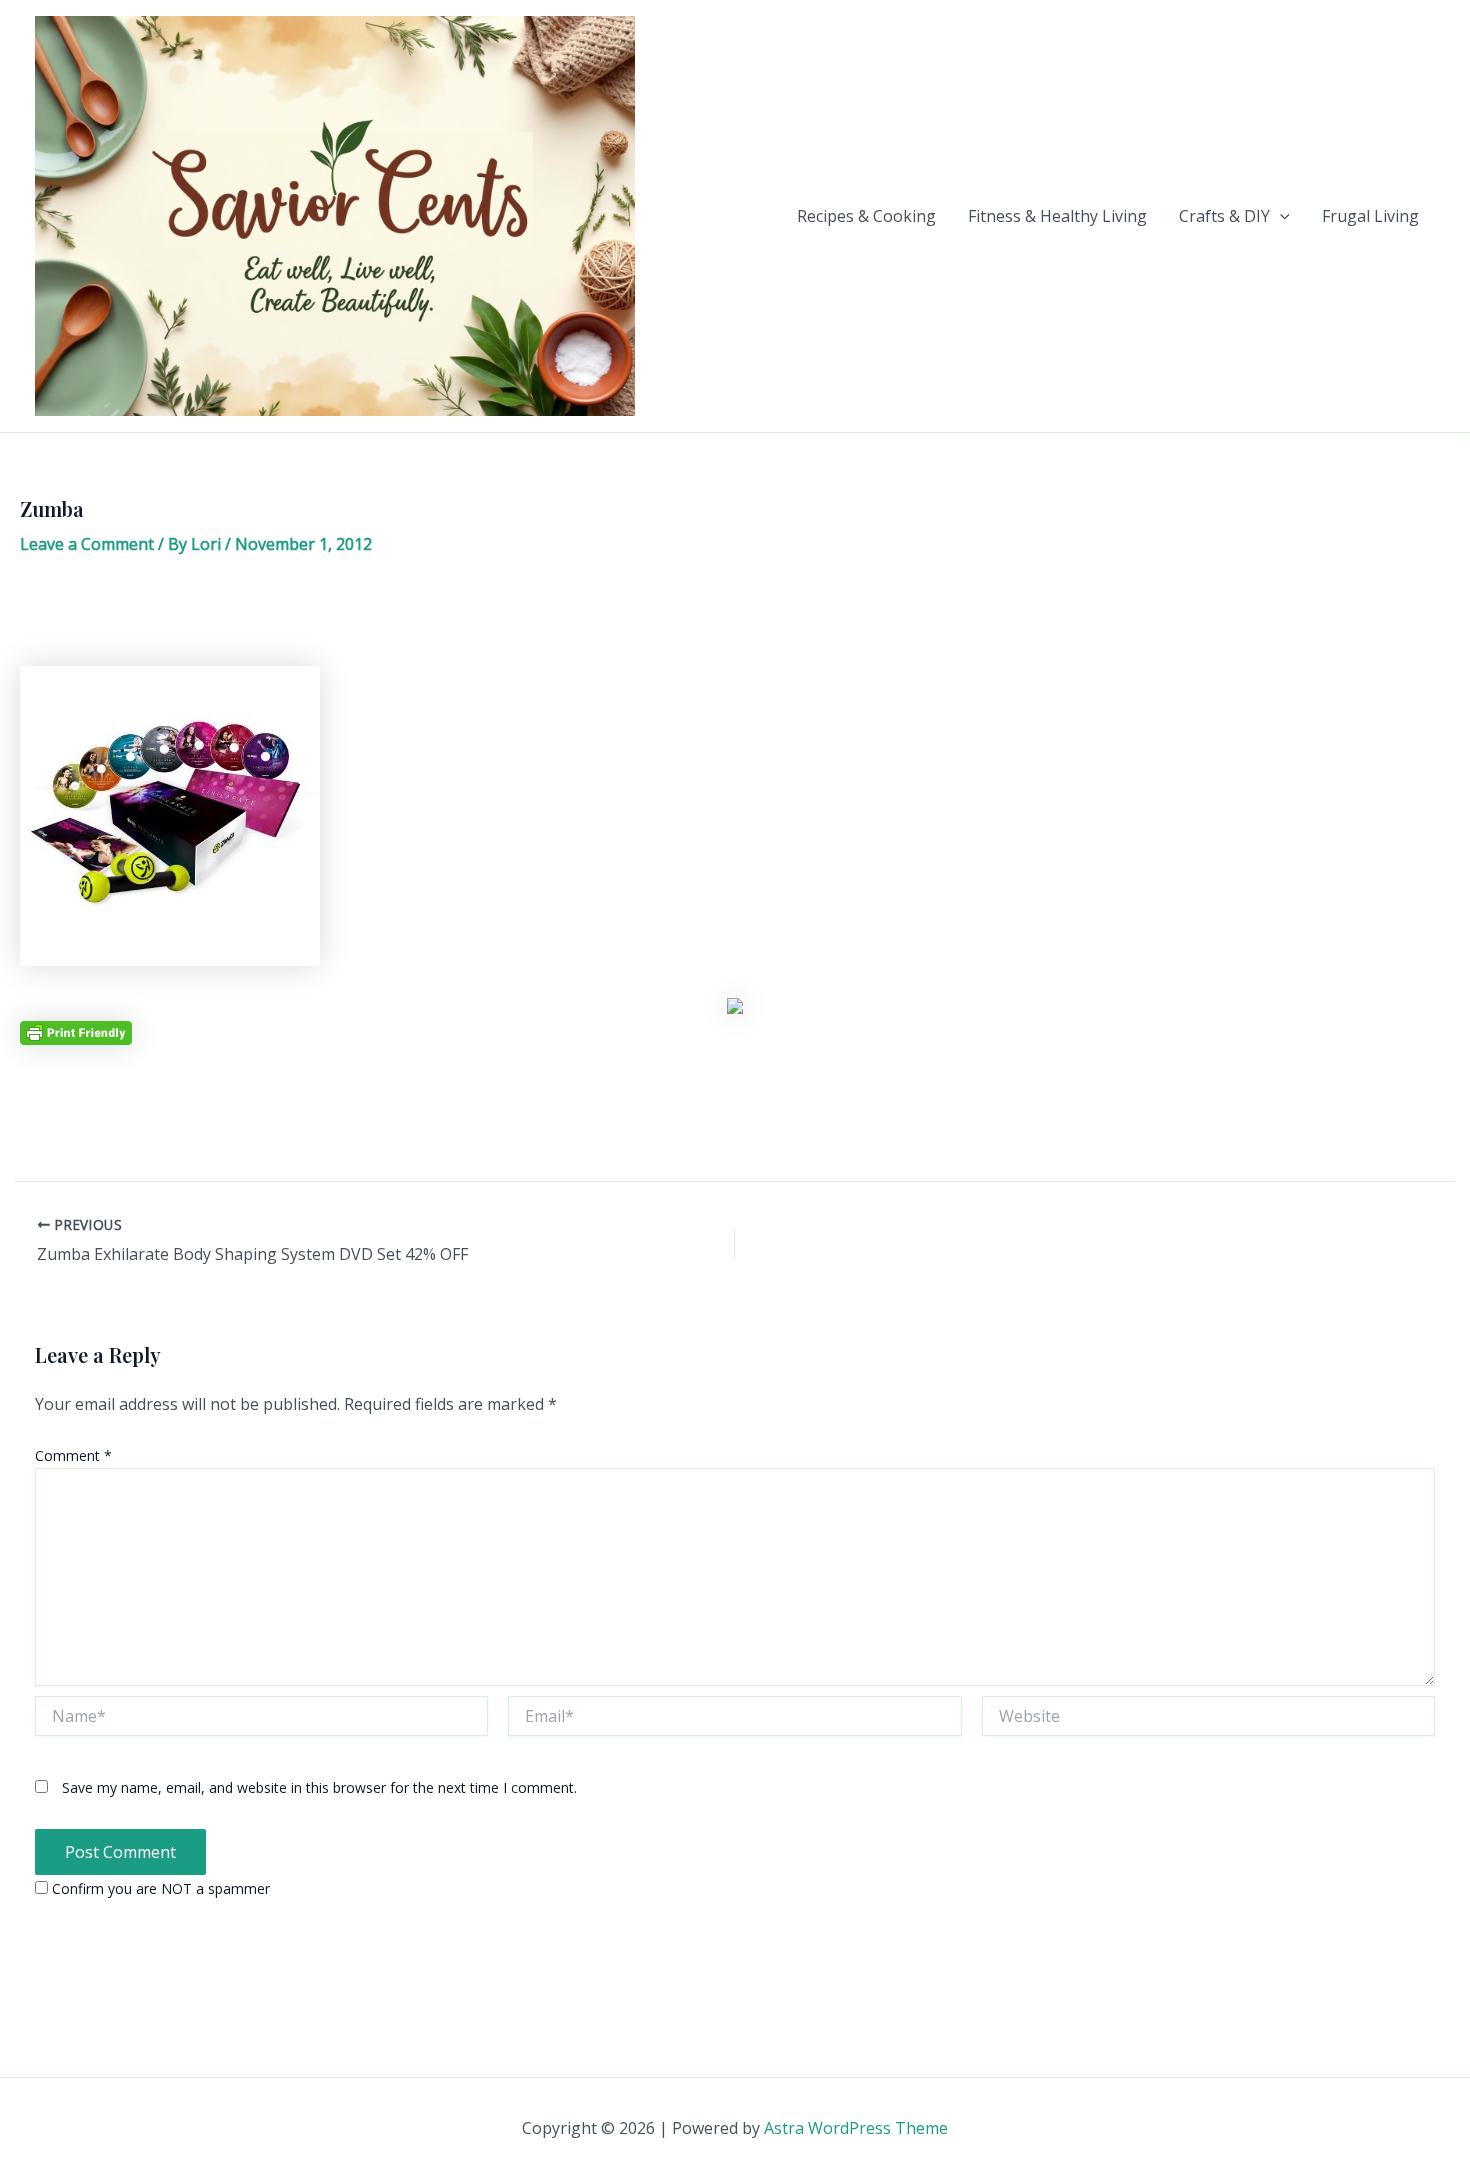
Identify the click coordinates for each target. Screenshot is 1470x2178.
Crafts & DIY (1224, 216)
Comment (73, 1455)
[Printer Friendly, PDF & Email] (76, 1031)
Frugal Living (1370, 216)
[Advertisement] (735, 618)
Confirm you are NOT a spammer (159, 1888)
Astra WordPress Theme (856, 2128)
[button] (1280, 216)
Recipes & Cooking (866, 216)
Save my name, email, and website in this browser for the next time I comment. (319, 1787)
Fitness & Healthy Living (1057, 216)
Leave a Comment (87, 544)
